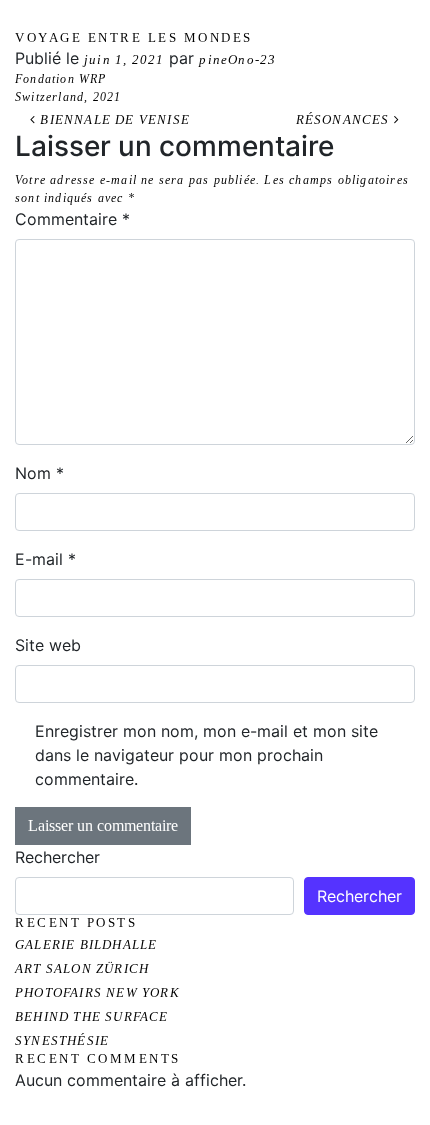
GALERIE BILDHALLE (86, 944)
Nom (39, 473)
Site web (48, 645)
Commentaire (72, 219)
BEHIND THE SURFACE (92, 1016)
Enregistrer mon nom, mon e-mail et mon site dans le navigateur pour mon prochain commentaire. (206, 755)
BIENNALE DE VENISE (113, 119)
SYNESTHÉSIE (62, 1040)
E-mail (45, 559)
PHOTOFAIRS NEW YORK (97, 992)
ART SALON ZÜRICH (82, 968)
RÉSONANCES (345, 119)
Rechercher (57, 857)
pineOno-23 (237, 59)
